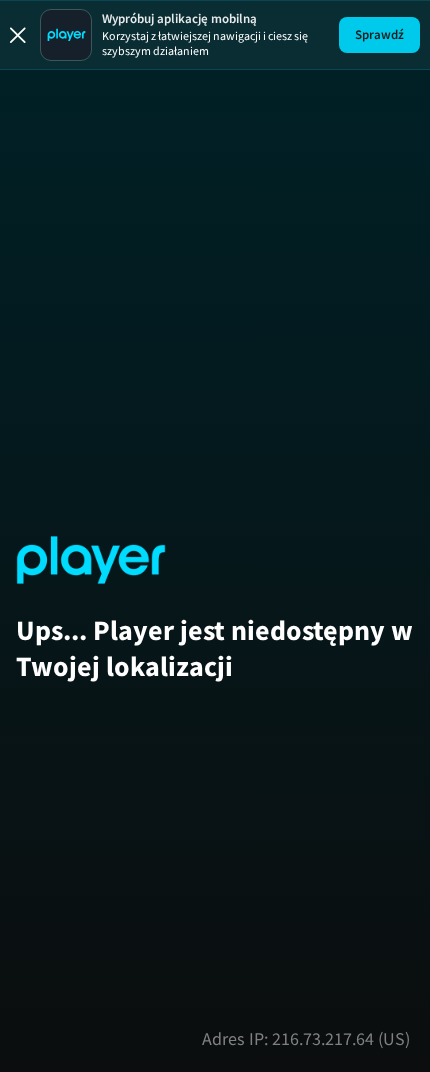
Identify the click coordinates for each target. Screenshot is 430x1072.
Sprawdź (379, 34)
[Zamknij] (18, 35)
